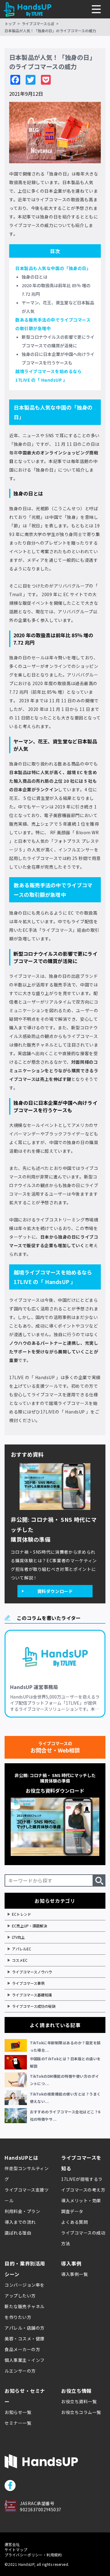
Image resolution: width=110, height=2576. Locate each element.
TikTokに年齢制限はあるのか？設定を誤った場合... (65, 2046)
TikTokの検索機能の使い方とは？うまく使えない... (65, 2098)
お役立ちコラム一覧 (81, 2412)
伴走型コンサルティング (27, 2174)
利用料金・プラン (22, 2211)
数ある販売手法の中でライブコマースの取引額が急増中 (53, 324)
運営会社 (12, 2544)
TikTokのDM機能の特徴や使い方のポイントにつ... (64, 2080)
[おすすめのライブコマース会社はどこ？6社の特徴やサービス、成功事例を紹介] (17, 2115)
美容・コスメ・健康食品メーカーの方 (25, 2344)
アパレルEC (22, 1949)
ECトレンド (22, 1914)
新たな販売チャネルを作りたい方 (25, 2312)
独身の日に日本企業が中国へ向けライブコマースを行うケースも (58, 358)
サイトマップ (16, 2549)
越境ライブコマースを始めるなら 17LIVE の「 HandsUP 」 (48, 376)
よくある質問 (74, 2222)
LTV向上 (18, 1937)
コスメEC (20, 1960)
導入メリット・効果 (81, 2200)
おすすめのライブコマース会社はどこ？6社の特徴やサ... (65, 2115)
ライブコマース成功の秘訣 (34, 2006)
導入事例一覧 (74, 2274)
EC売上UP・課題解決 (29, 1926)
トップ (10, 23)
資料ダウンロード (55, 1591)
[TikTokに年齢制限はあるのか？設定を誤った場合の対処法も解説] (17, 2046)
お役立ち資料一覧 (79, 2401)
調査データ (72, 2211)
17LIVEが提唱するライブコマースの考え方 (83, 2184)
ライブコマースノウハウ (32, 1972)
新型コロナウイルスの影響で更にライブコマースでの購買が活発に (58, 341)
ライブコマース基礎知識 (32, 1995)
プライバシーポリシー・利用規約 (33, 2555)
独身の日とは (35, 277)
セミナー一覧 (18, 2423)
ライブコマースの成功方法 (83, 2238)
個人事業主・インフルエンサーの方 (25, 2365)
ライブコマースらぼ (38, 23)
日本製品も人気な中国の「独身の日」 (53, 268)
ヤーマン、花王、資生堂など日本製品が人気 (58, 307)
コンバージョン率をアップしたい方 (25, 2290)
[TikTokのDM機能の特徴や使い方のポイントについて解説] (17, 2080)
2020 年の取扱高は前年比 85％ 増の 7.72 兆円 (56, 290)
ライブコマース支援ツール (27, 2195)
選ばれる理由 (18, 2233)
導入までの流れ (20, 2222)
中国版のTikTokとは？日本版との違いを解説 (65, 2062)
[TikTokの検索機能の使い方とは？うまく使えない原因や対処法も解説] (17, 2098)
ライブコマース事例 (28, 1983)
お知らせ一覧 (18, 2412)
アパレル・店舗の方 (25, 2328)
